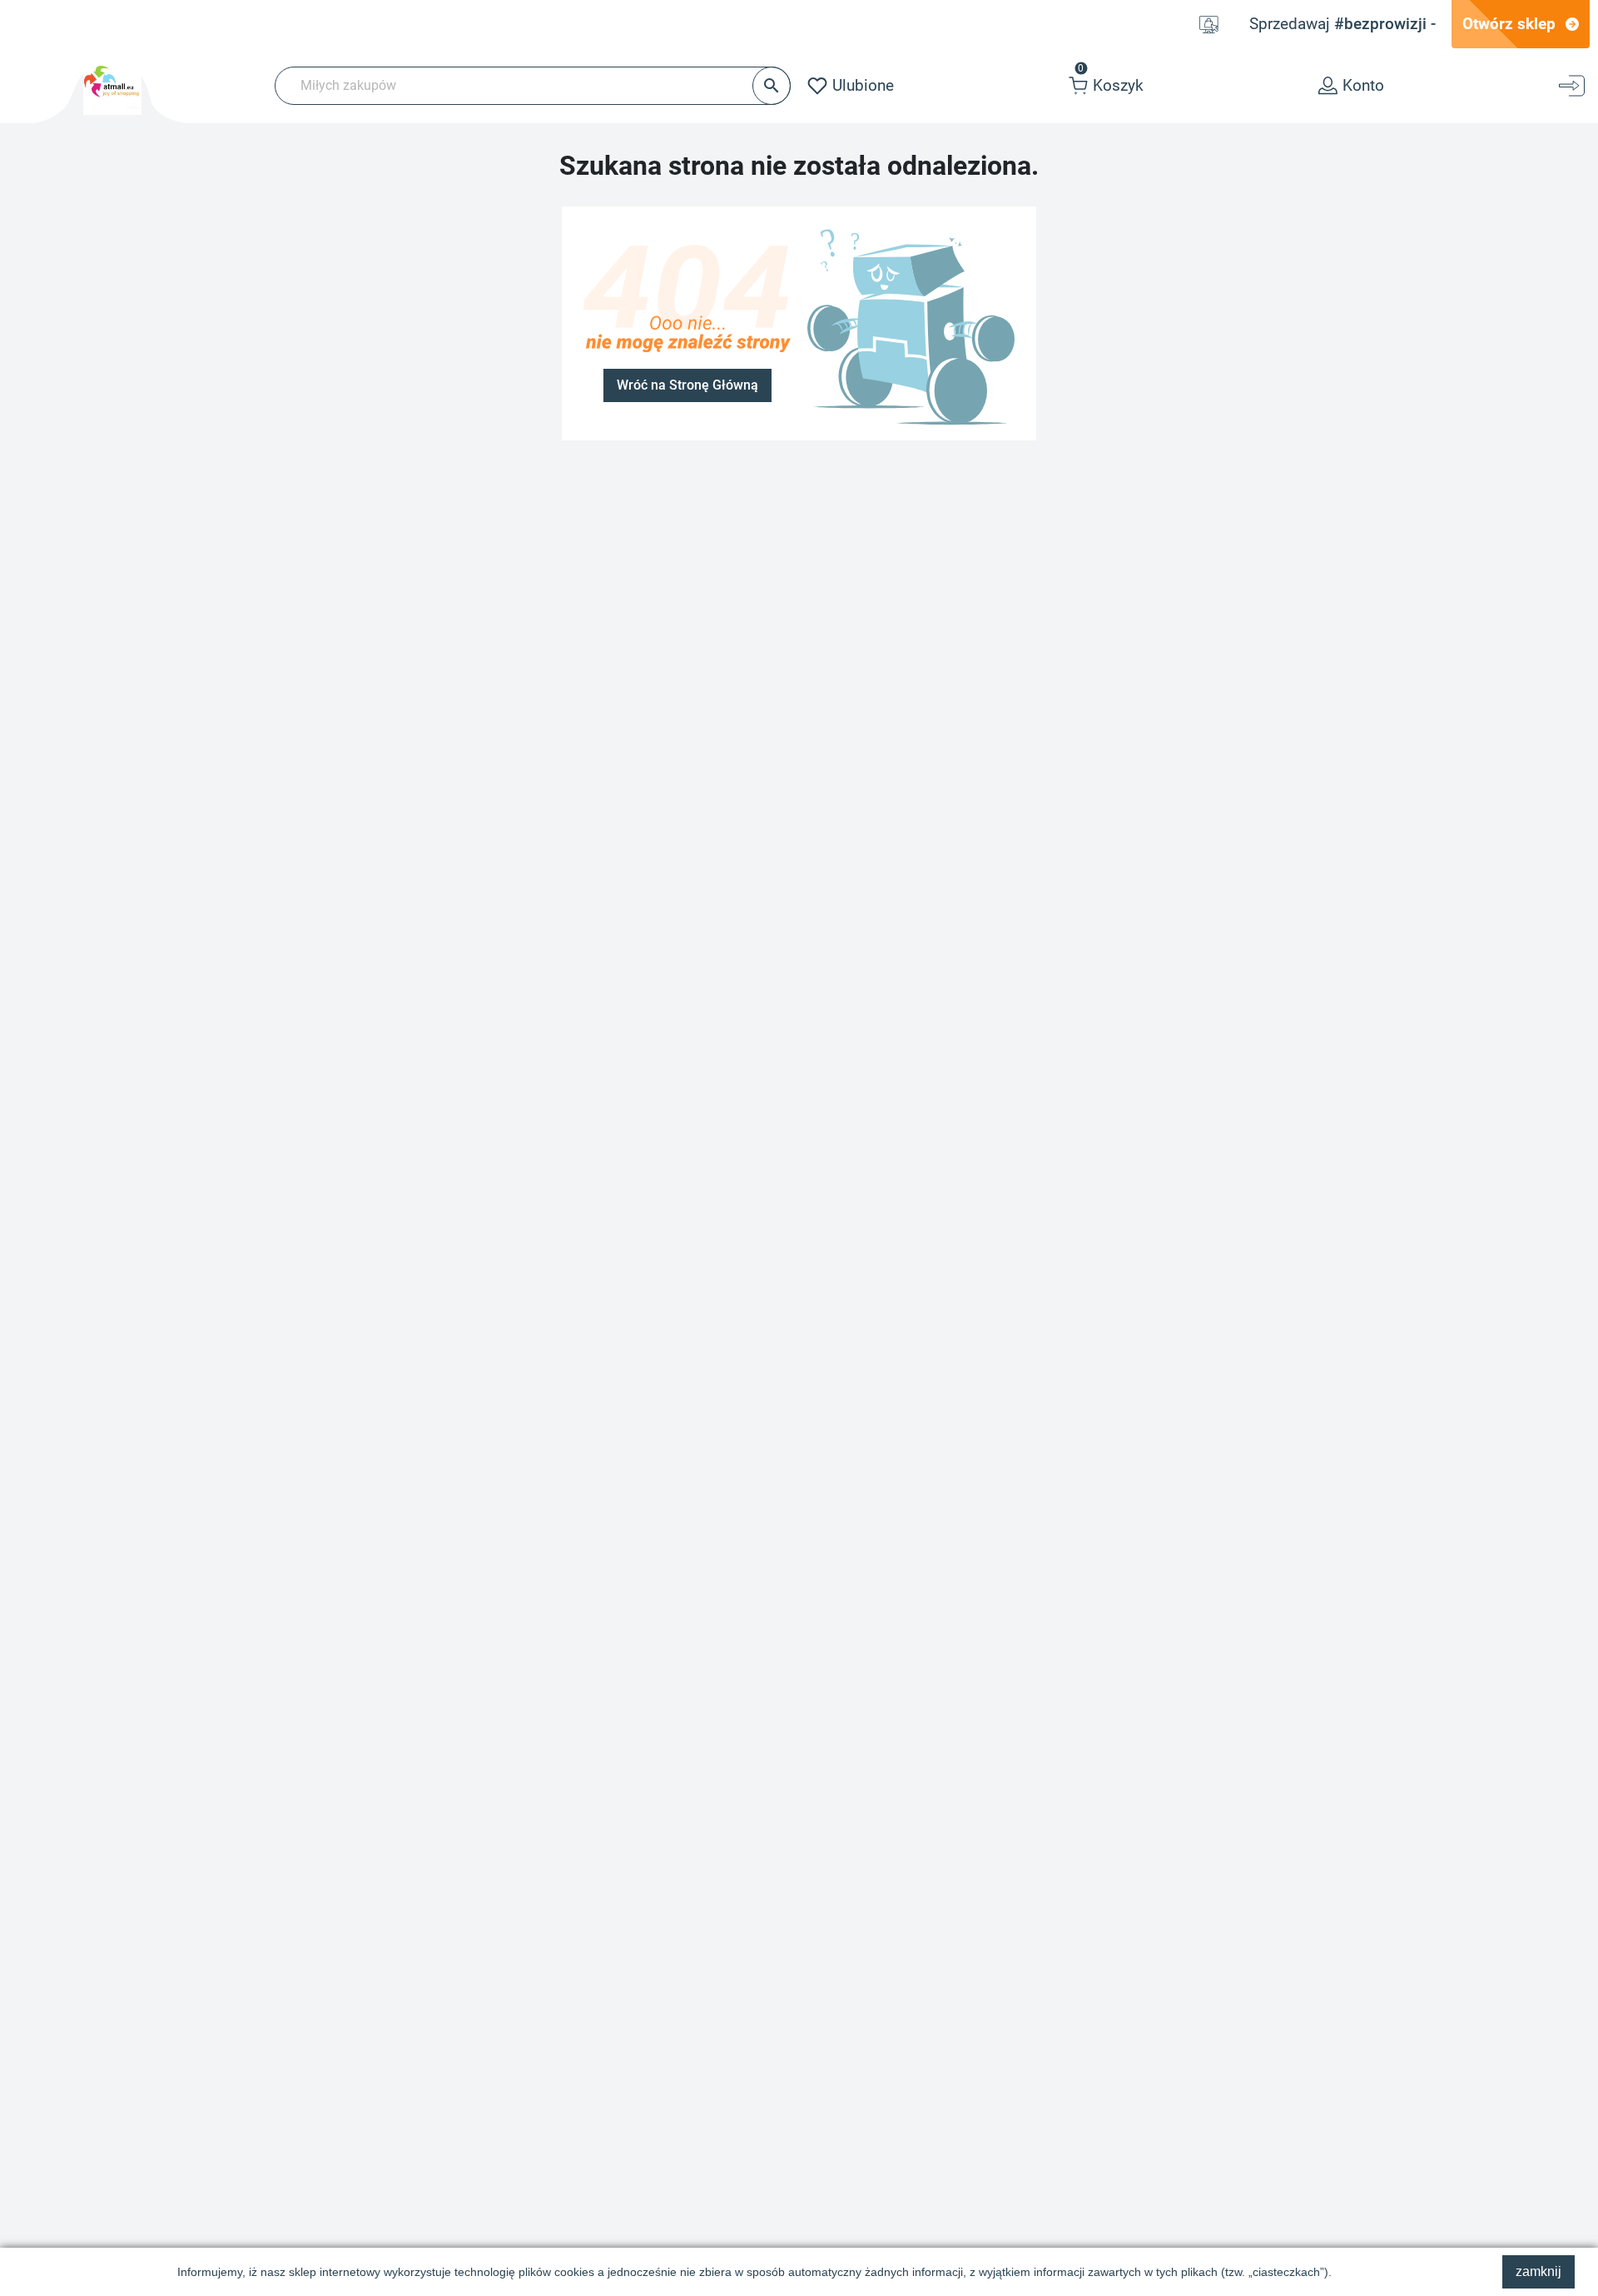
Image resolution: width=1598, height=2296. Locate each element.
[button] (1106, 86)
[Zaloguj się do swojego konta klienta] (1574, 86)
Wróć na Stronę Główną (687, 385)
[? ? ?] (911, 322)
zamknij (1538, 2271)
